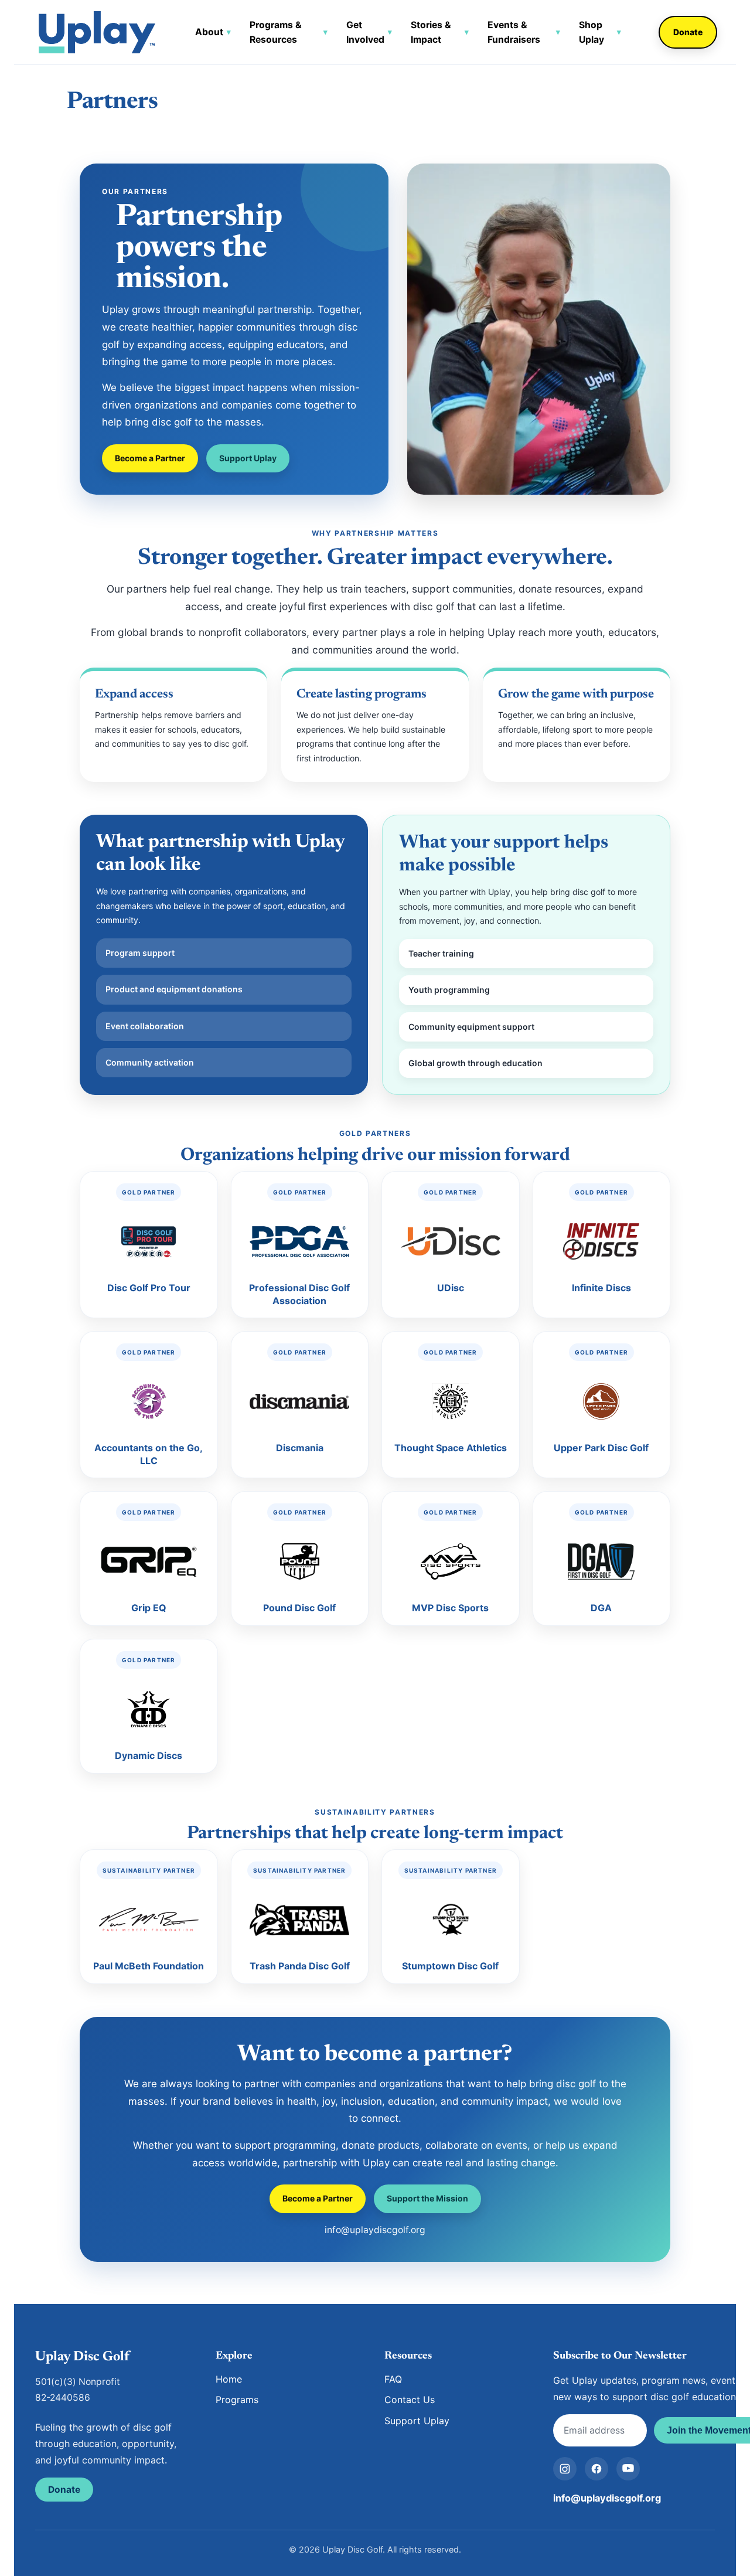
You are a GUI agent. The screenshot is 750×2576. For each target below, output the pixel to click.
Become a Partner (150, 458)
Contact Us (410, 2400)
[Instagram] (565, 2469)
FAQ (393, 2379)
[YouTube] (628, 2469)
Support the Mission (427, 2198)
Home (229, 2379)
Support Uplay (248, 458)
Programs (237, 2400)
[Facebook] (596, 2469)
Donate (688, 32)
